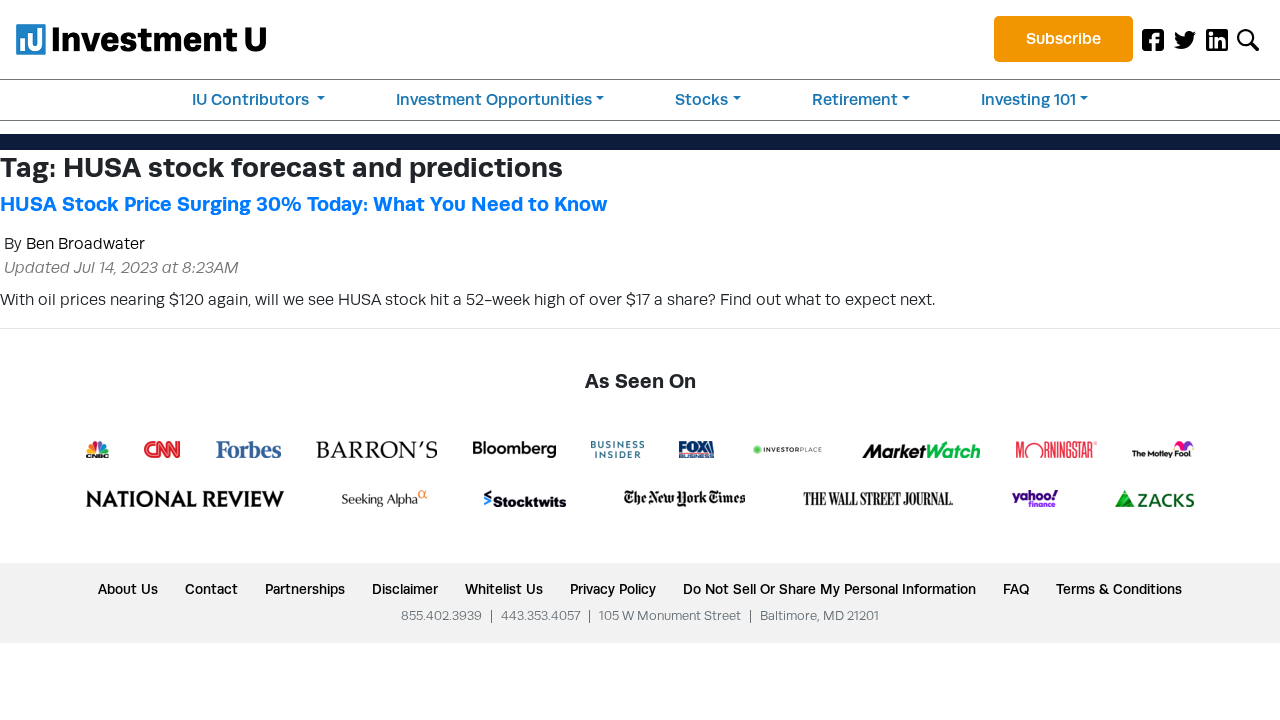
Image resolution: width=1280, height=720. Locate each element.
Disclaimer (405, 589)
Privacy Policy (613, 589)
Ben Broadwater (85, 243)
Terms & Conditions (1119, 589)
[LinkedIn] (1217, 39)
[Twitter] (1185, 39)
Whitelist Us (504, 589)
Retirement (855, 99)
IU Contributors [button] (252, 99)
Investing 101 (1028, 99)
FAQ (1016, 589)
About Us (128, 589)
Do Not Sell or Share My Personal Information (829, 589)
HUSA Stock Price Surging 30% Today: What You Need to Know (303, 204)
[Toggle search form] (1248, 39)
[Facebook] (1153, 39)
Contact (211, 589)
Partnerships (305, 589)
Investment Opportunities (494, 99)
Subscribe (1063, 38)
